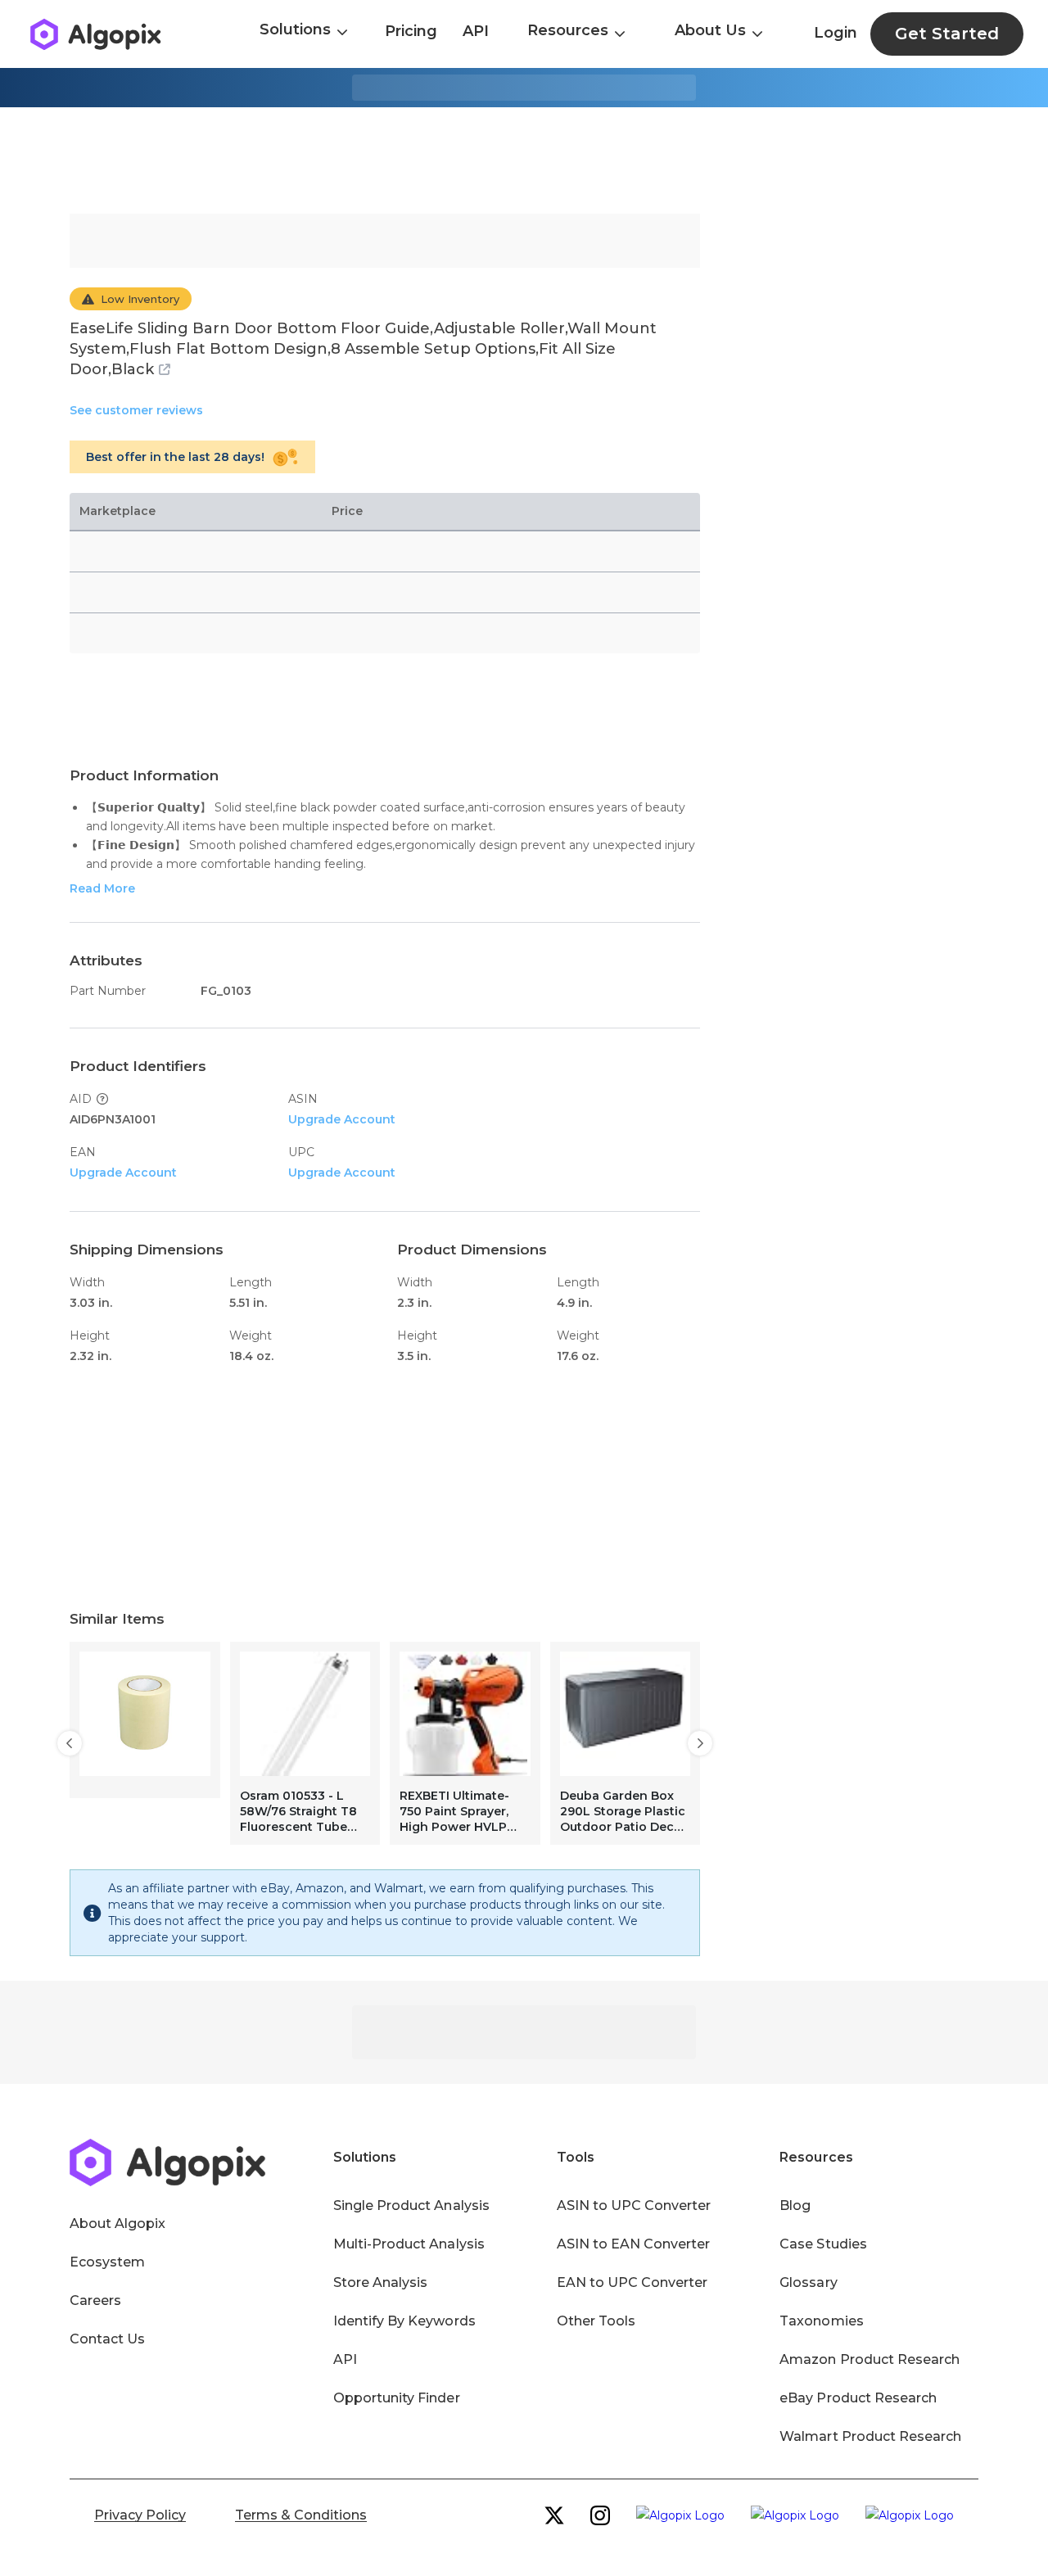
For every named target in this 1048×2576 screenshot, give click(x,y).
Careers (95, 2300)
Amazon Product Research (870, 2359)
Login (836, 33)
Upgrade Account (342, 1119)
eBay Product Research (858, 2398)
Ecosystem (107, 2262)
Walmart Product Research (870, 2436)
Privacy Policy (140, 2515)
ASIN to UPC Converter (634, 2205)
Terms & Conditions (301, 2515)
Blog (795, 2205)
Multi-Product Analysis (409, 2244)
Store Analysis (380, 2282)
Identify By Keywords (404, 2321)
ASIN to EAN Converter (634, 2244)
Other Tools (596, 2321)
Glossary (808, 2282)
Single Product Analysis (411, 2205)
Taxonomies (821, 2321)
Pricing (411, 31)
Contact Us (107, 2339)
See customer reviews (136, 410)
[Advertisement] (524, 160)
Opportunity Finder (397, 2398)
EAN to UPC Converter (632, 2282)
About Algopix (117, 2223)
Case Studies (823, 2244)
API (476, 31)
